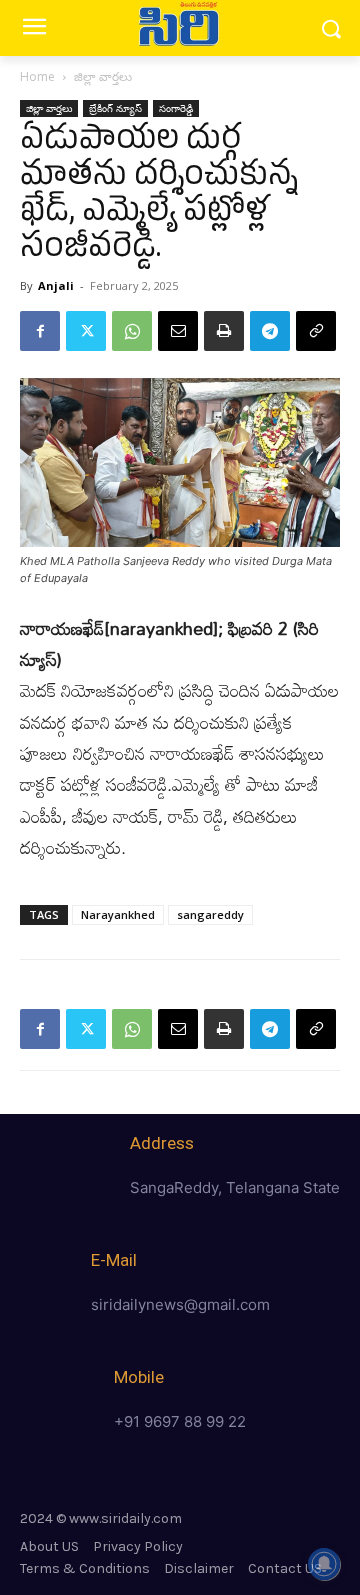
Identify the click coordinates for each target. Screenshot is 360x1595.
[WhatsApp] (132, 331)
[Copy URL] (316, 331)
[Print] (224, 331)
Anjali (56, 285)
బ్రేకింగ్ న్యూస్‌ (115, 108)
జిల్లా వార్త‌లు (103, 76)
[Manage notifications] (324, 1564)
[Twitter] (86, 331)
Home (37, 76)
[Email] (178, 331)
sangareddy (210, 914)
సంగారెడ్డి (176, 108)
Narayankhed (118, 914)
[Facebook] (40, 331)
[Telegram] (270, 331)
